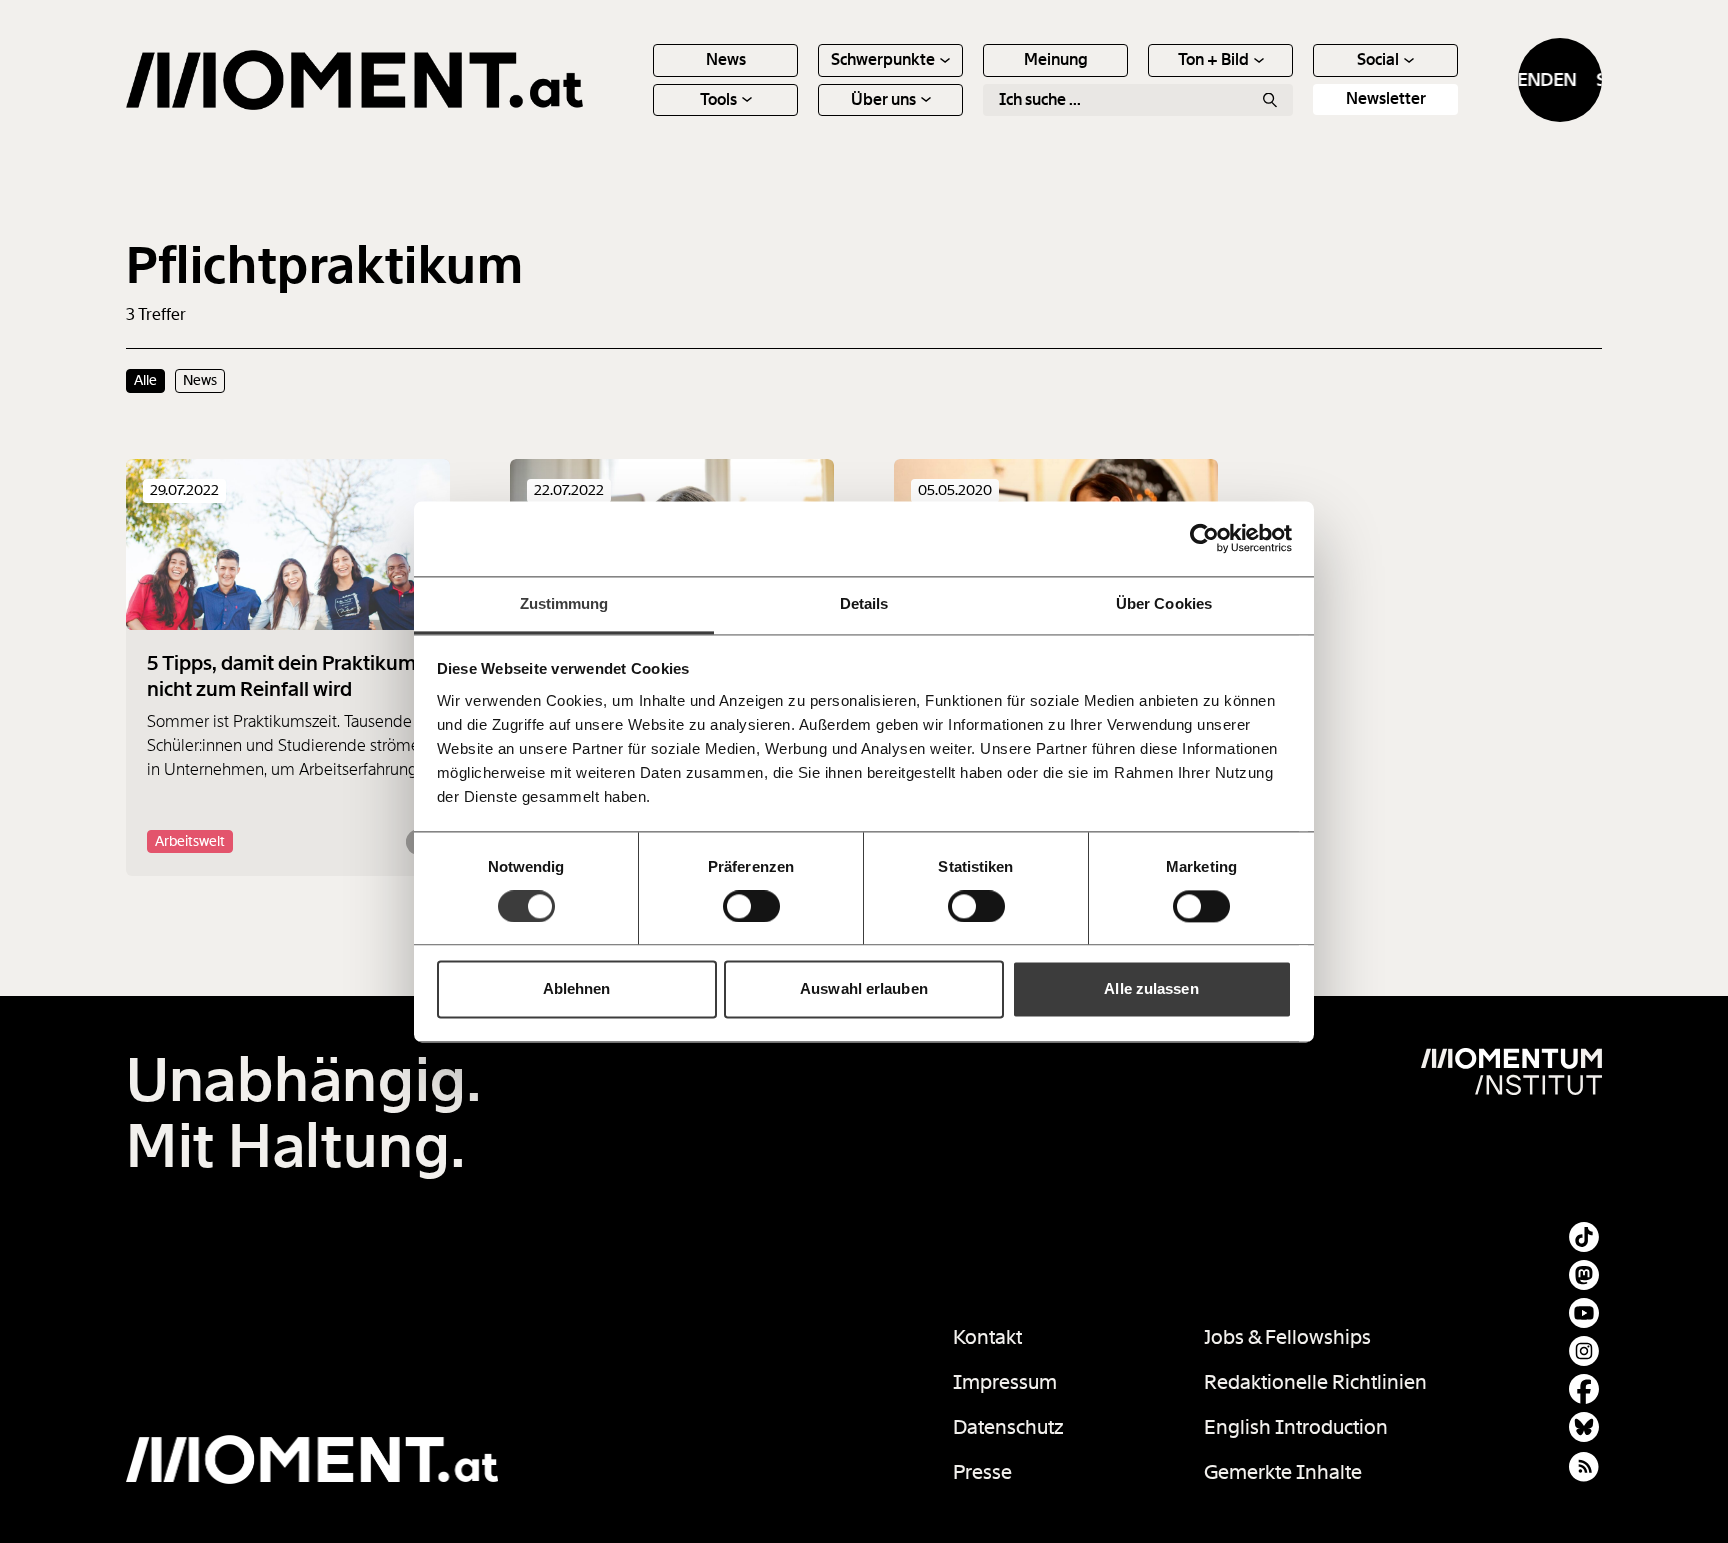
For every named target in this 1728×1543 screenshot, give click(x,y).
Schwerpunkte (883, 59)
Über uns (883, 99)
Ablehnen (577, 989)
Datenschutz (1008, 1427)
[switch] (751, 906)
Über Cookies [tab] (1164, 603)
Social (1378, 59)
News (726, 59)
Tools (718, 99)
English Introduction (1296, 1427)
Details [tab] (864, 603)
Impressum (1005, 1382)
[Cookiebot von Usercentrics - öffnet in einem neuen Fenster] (1204, 538)
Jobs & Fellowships (1287, 1337)
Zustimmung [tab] (564, 603)
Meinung (1056, 59)
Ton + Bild (1213, 59)
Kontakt (987, 1337)
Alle (145, 380)
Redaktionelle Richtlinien (1315, 1382)
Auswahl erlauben (864, 989)
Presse (982, 1472)
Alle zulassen (1151, 989)
